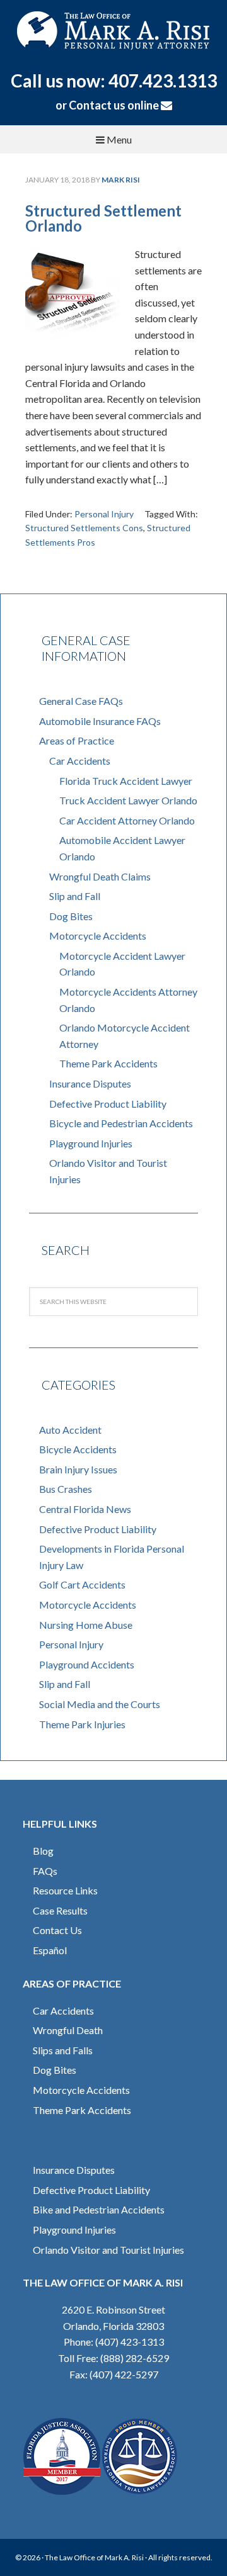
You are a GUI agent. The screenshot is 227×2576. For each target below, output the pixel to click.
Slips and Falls (63, 2050)
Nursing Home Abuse (86, 1625)
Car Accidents (80, 761)
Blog (43, 1851)
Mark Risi (113, 35)
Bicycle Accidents (78, 1449)
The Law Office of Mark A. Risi (94, 2557)
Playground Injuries (91, 1143)
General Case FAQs (81, 701)
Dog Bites (71, 916)
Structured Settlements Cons (84, 528)
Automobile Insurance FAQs (100, 721)
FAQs (45, 1871)
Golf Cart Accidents (82, 1584)
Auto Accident (70, 1430)
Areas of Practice (77, 740)
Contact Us (57, 1930)
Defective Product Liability (108, 1104)
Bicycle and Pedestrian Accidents (121, 1123)
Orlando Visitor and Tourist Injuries (108, 2250)
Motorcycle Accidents (98, 936)
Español (50, 1950)
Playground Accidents (87, 1664)
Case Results (60, 1910)
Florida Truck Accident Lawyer (126, 781)
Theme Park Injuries (82, 1724)
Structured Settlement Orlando (103, 218)
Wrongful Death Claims (100, 876)
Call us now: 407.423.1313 (114, 81)
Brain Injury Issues (78, 1469)
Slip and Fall (75, 896)
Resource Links (65, 1890)
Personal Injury (104, 514)
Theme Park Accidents (108, 1063)
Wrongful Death (68, 2030)
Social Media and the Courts (100, 1704)
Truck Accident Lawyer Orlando (128, 800)
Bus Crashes (66, 1489)
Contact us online (115, 105)
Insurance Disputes (90, 1083)
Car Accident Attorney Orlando (127, 820)
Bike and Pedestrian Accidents (99, 2209)
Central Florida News (85, 1509)
